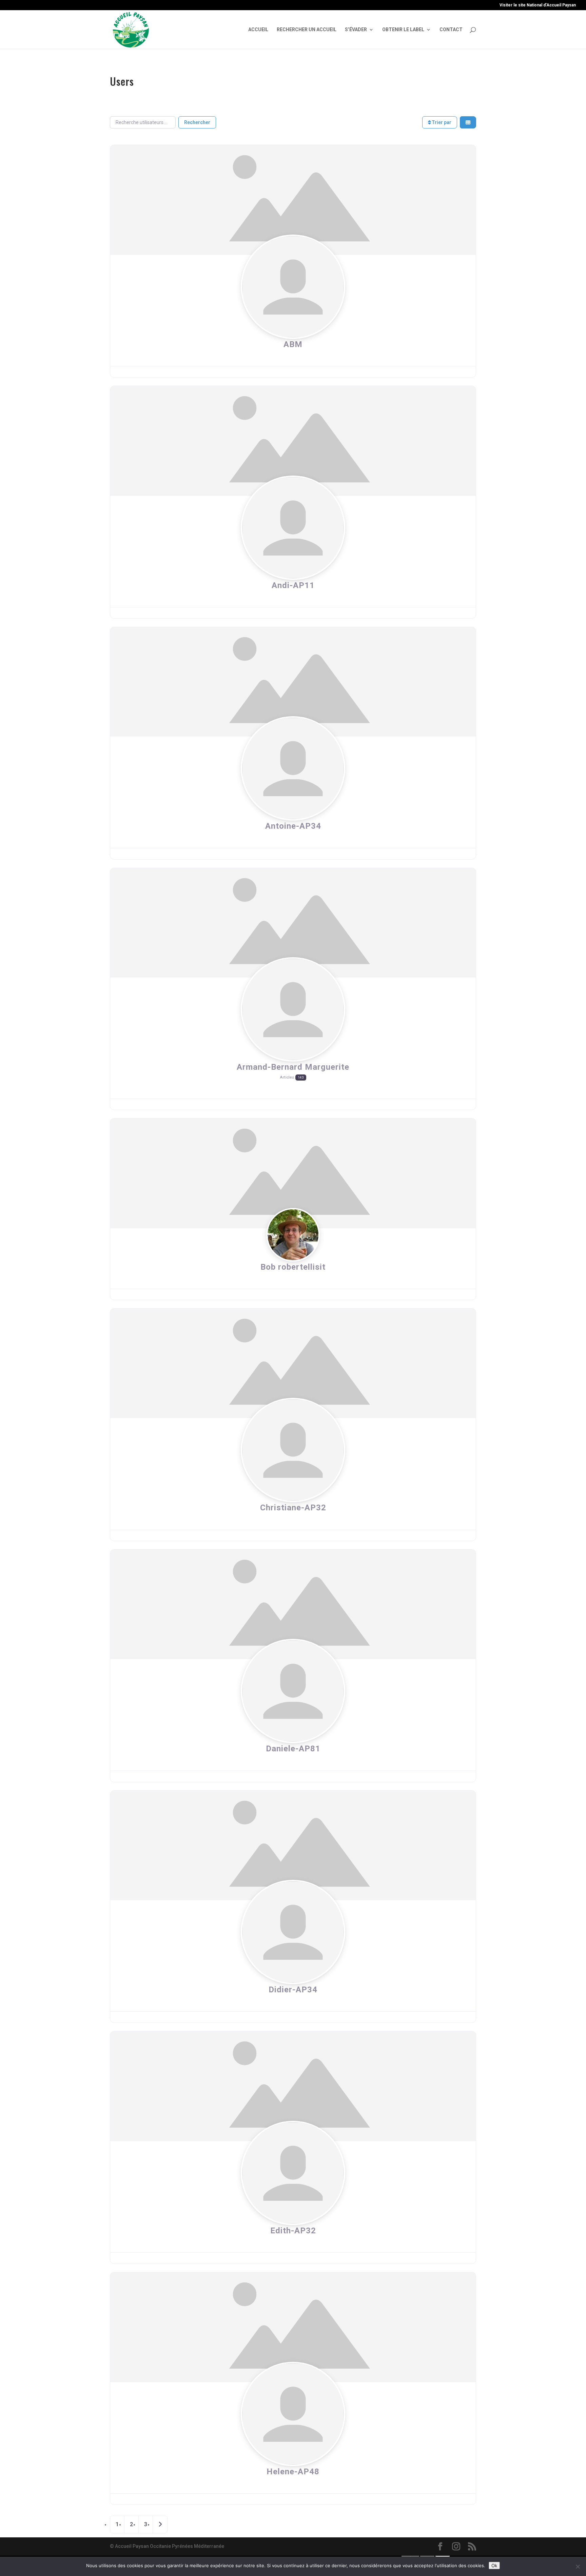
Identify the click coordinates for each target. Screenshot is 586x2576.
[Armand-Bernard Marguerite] (293, 922)
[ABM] (293, 200)
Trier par (441, 122)
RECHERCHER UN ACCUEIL (307, 30)
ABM (293, 344)
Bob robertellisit (293, 1267)
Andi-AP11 (293, 585)
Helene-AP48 (293, 2472)
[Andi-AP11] (293, 441)
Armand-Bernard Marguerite (293, 1067)
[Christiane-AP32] (293, 1363)
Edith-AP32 (293, 2231)
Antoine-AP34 (293, 826)
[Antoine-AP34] (293, 681)
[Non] (578, 2567)
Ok (494, 2565)
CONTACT (451, 30)
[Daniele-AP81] (293, 1604)
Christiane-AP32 (293, 1508)
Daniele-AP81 (293, 1749)
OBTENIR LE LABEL (403, 30)
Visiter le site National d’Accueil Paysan (538, 5)
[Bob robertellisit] (293, 1173)
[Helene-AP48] (293, 2327)
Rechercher (197, 122)
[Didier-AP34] (293, 1845)
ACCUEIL (258, 30)
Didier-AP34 (293, 1990)
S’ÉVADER (356, 30)
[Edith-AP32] (293, 2086)
